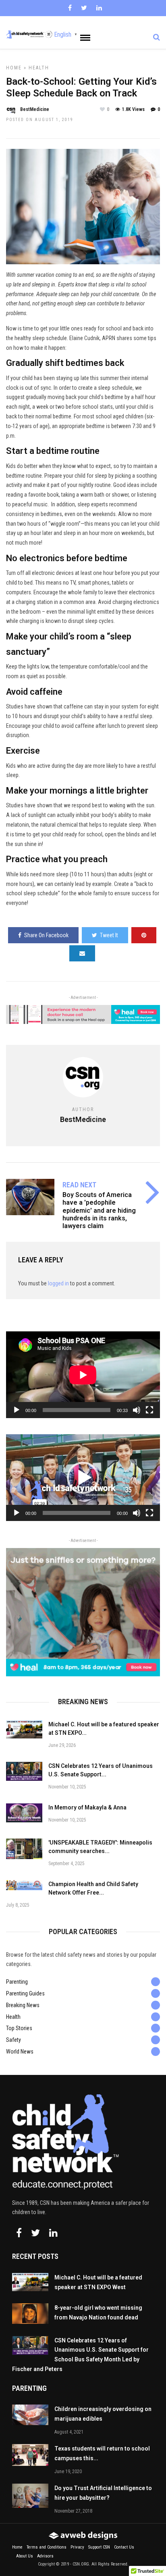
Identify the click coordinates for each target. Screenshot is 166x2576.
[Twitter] (35, 2233)
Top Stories (19, 2028)
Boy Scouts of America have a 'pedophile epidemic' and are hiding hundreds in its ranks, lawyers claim (99, 1210)
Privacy (77, 2547)
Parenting (17, 1982)
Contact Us (124, 2547)
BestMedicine (35, 109)
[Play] (17, 1410)
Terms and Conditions (47, 2547)
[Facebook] (19, 2233)
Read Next (79, 1185)
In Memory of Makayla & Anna (87, 1807)
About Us (25, 2556)
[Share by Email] (82, 953)
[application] (83, 1375)
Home (14, 68)
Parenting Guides (25, 1993)
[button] (83, 1478)
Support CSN (99, 2547)
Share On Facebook (46, 935)
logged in (58, 1283)
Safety (13, 2040)
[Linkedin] (99, 8)
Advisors (45, 2556)
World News (20, 2052)
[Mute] (137, 1410)
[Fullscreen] (149, 1410)
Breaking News (23, 2005)
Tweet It (109, 935)
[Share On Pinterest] (144, 935)
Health (39, 68)
